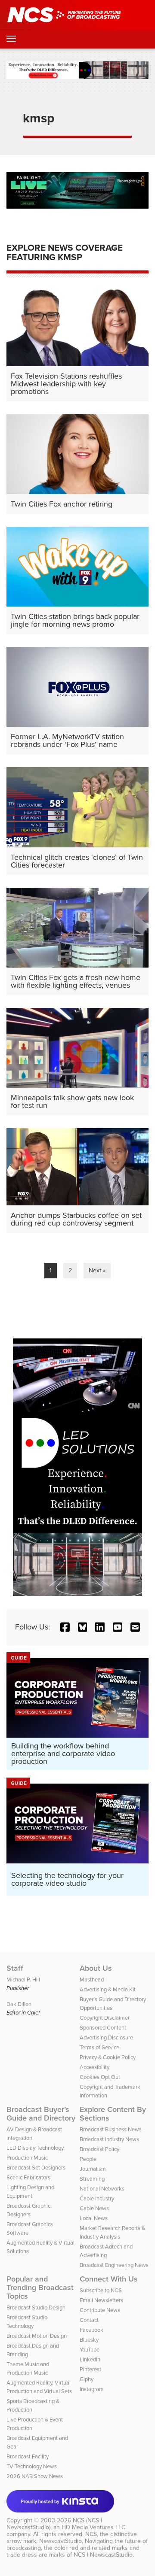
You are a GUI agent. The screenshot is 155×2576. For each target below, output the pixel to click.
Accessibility (95, 2067)
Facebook (91, 2330)
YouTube (90, 2349)
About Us (96, 1968)
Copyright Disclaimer (105, 2018)
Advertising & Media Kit (108, 1989)
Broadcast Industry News (109, 2139)
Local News (94, 2218)
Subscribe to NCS (101, 2290)
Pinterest (90, 2369)
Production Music (27, 2157)
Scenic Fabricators (28, 2177)
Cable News (94, 2208)
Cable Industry (97, 2198)
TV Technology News (32, 2466)
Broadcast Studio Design (36, 2307)
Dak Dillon (19, 2004)
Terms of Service (99, 2047)
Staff (15, 1968)
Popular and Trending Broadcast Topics (40, 2288)
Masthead (92, 1979)
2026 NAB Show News (35, 2476)
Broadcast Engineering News (114, 2265)
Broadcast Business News (111, 2129)
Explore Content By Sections (113, 2114)
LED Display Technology (35, 2148)
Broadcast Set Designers (36, 2167)
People (88, 2159)
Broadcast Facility (28, 2456)
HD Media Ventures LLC (93, 2527)
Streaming (92, 2179)
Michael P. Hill (23, 1979)
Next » (97, 1270)
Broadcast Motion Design (37, 2336)
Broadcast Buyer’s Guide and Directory (41, 2114)
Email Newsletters (101, 2300)
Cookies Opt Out (100, 2077)
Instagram (92, 2389)
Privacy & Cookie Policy (108, 2057)
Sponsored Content (103, 2027)
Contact (89, 2320)
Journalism (93, 2169)
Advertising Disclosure (106, 2037)
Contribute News (100, 2310)
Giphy (87, 2379)
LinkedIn (90, 2359)
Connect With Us (109, 2279)
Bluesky (89, 2339)
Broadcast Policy (99, 2149)
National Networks (102, 2188)
